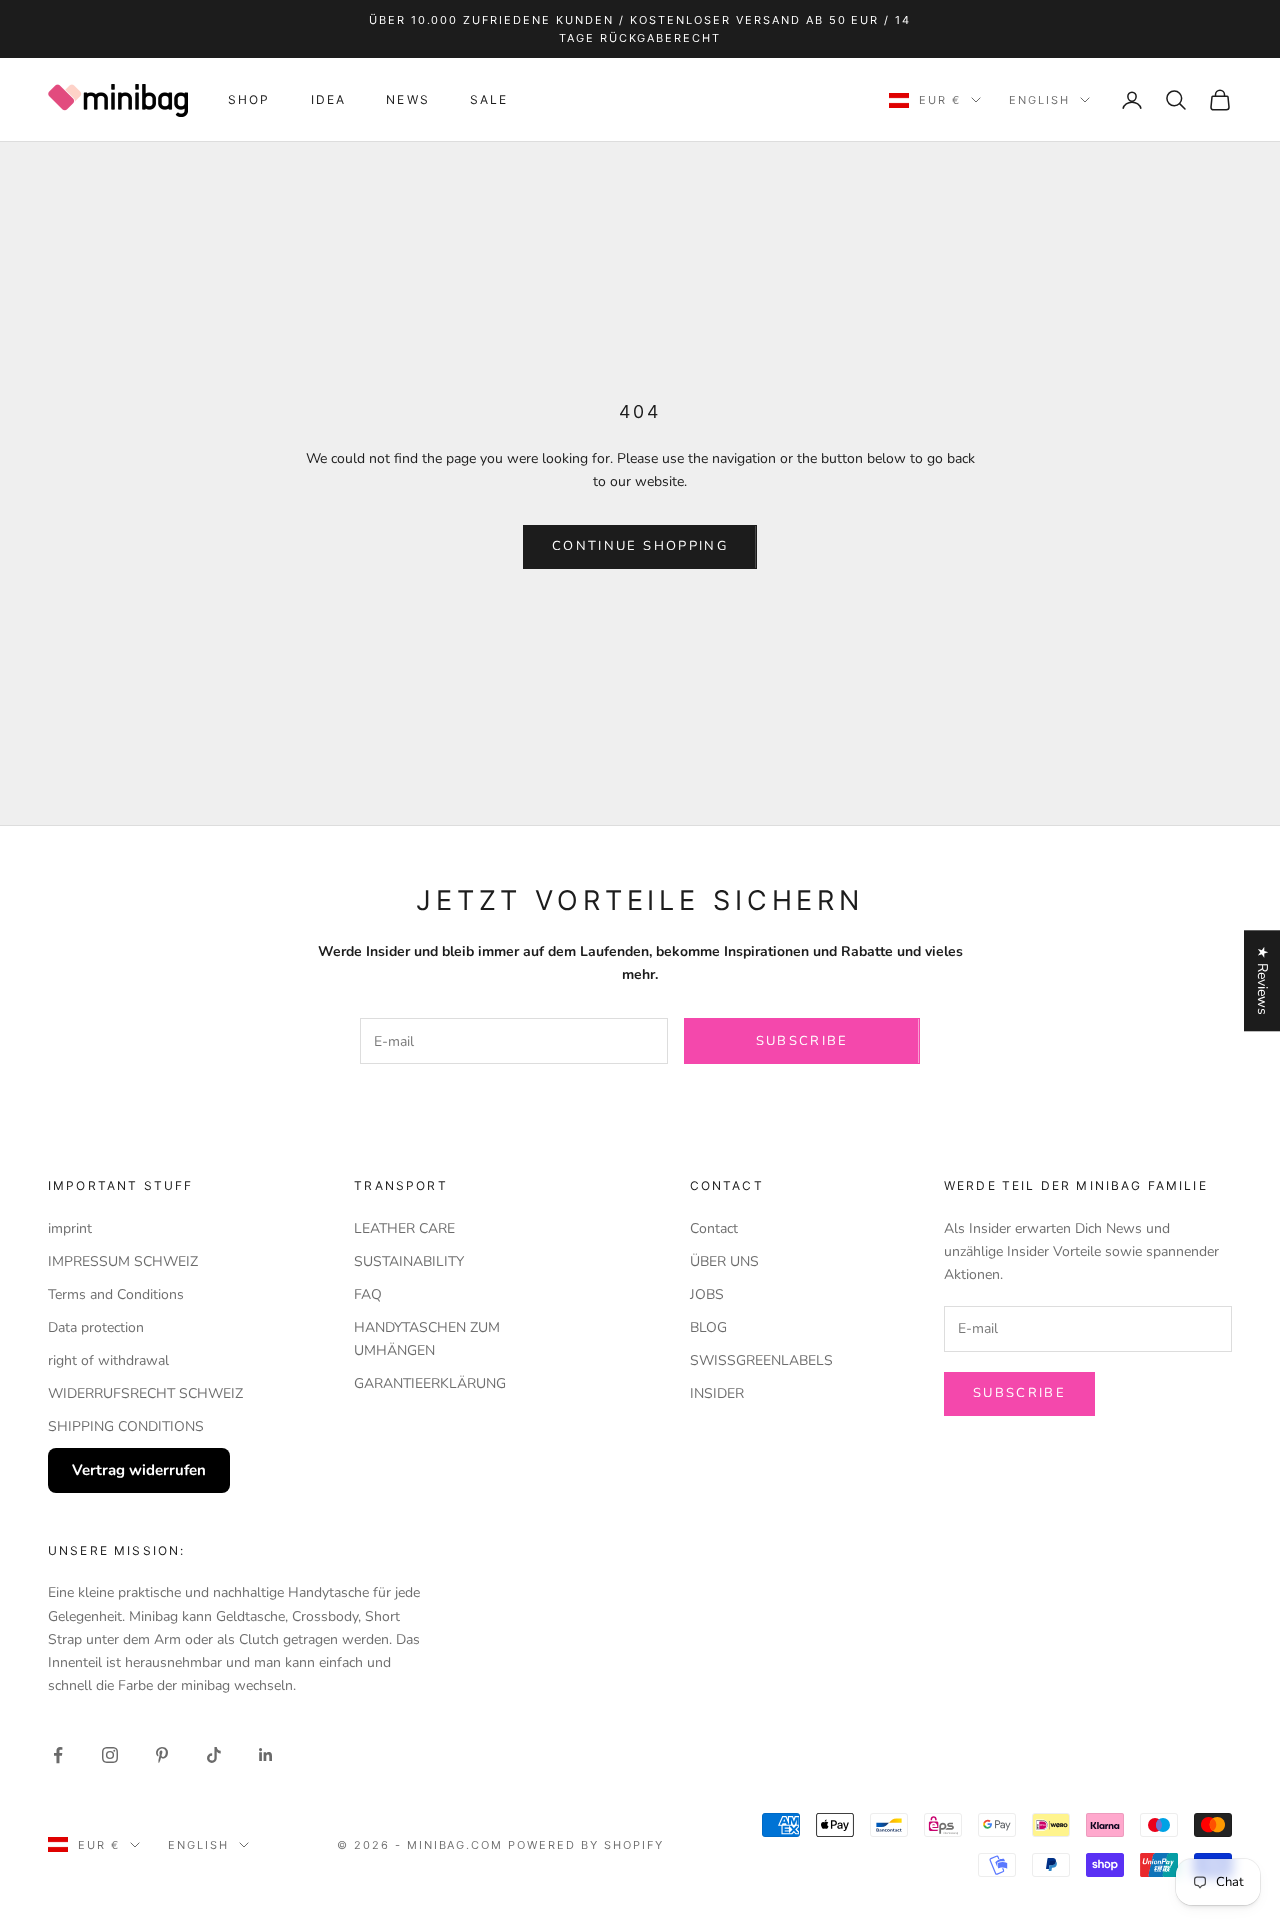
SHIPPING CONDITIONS (126, 1426)
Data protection (96, 1327)
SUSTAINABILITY (409, 1261)
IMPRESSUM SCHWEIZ (123, 1261)
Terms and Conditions (116, 1294)
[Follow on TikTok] (214, 1755)
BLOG (708, 1327)
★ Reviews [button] (1262, 980)
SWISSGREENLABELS (761, 1360)
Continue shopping (640, 546)
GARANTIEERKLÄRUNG (430, 1383)
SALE (489, 99)
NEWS (408, 99)
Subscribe (802, 1041)
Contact (714, 1228)
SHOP (249, 99)
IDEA (329, 99)
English (1039, 100)
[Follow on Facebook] (58, 1755)
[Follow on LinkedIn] (266, 1755)
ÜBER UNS (724, 1261)
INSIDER (717, 1393)
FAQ (368, 1294)
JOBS (707, 1294)
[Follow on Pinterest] (162, 1755)
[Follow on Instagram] (110, 1755)
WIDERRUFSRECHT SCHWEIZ (145, 1393)
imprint (70, 1228)
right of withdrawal (108, 1360)
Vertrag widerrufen (139, 1470)
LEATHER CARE (404, 1228)
